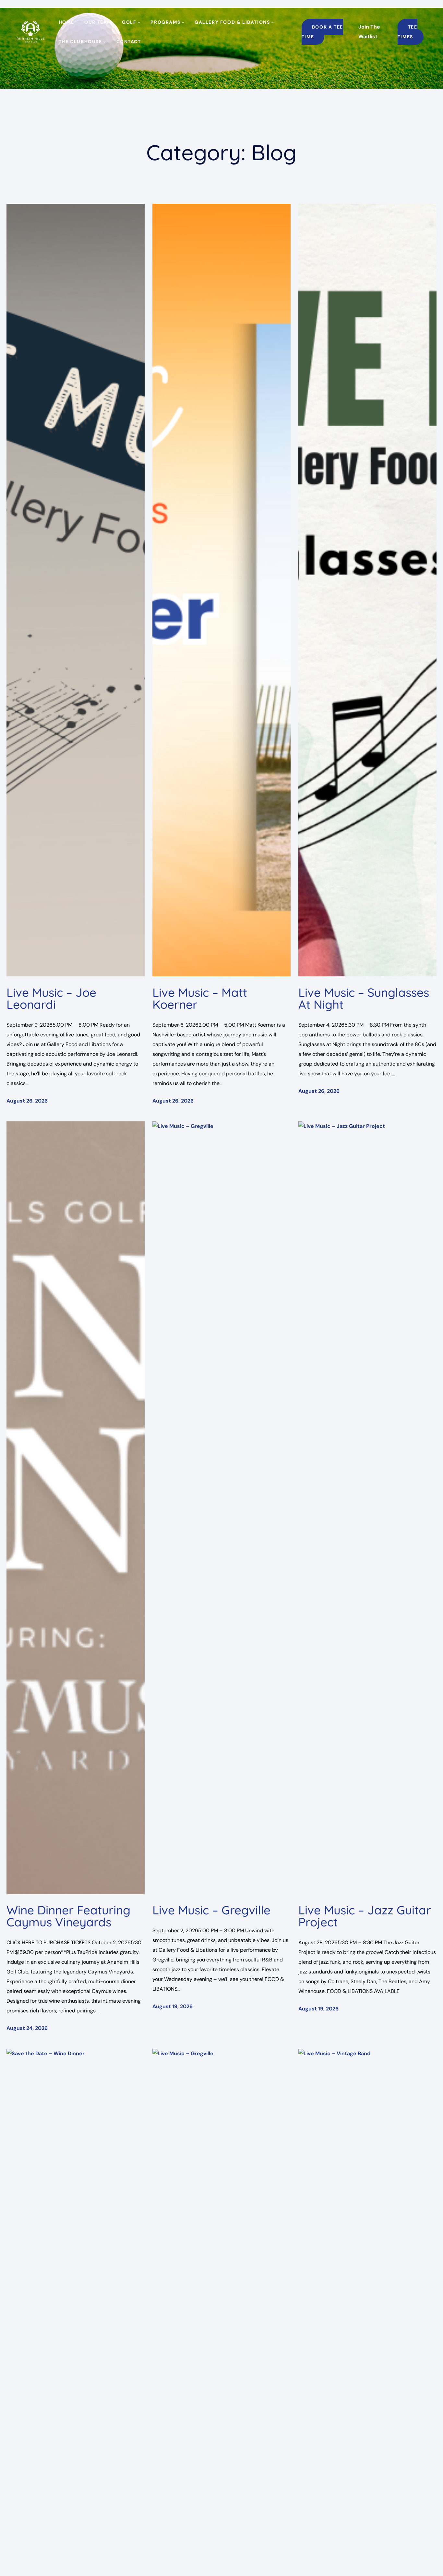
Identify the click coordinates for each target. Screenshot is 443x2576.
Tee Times (407, 32)
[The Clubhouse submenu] (104, 42)
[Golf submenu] (139, 22)
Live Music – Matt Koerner (200, 998)
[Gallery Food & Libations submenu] (272, 22)
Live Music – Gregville (211, 1910)
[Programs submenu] (183, 22)
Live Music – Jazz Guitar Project (365, 1916)
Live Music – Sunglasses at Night (364, 998)
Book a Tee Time (322, 32)
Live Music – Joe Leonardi (51, 998)
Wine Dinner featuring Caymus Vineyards (68, 1916)
